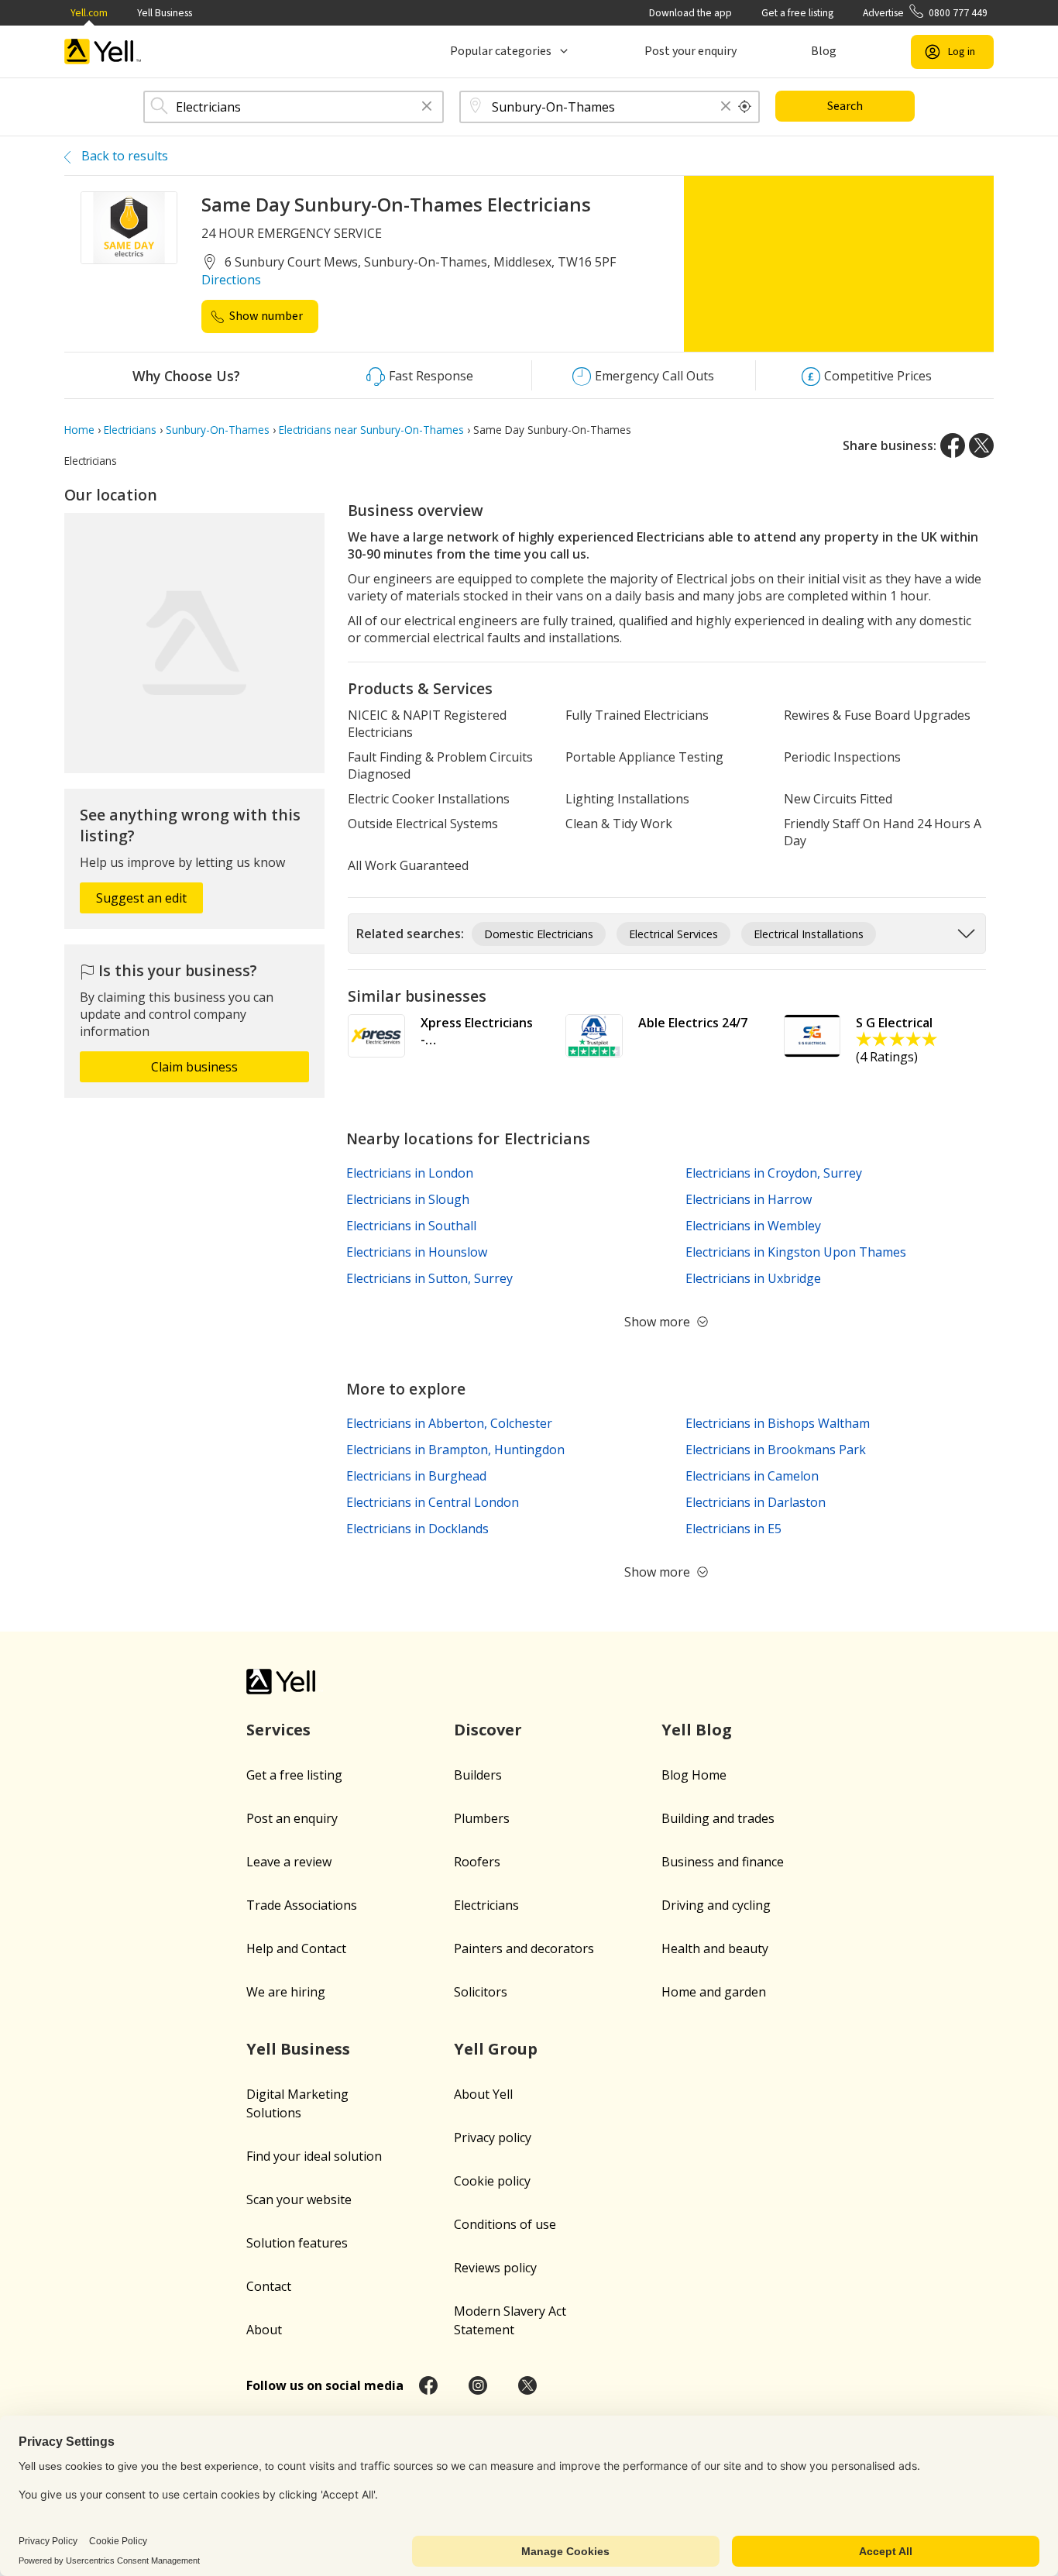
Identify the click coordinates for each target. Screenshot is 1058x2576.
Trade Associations (302, 1905)
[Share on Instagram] (478, 2385)
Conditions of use (505, 2224)
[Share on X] (981, 445)
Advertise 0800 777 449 (925, 13)
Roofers (477, 1862)
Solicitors (481, 1992)
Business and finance (723, 1862)
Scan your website (299, 2199)
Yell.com (89, 13)
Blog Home (694, 1775)
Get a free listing (797, 13)
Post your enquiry (690, 51)
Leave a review (289, 1862)
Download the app (690, 13)
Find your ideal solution (314, 2156)
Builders (478, 1775)
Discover (488, 1730)
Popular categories (501, 51)
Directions (231, 280)
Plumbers (482, 1818)
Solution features (297, 2243)
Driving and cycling (716, 1905)
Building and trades (718, 1818)
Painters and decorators (524, 1948)
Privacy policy (493, 2137)
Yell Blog (697, 1730)
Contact (269, 2286)
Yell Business (165, 13)
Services (278, 1730)
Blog (824, 51)
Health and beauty (715, 1948)
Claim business (194, 1067)
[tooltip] (745, 107)
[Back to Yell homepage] (103, 52)
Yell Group (496, 2049)
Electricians (486, 1905)
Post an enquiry (292, 1818)
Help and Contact (296, 1948)
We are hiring (286, 1992)
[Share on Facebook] (953, 445)
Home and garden (714, 1992)
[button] (427, 107)
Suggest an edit (141, 898)
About (264, 2330)
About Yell (483, 2094)
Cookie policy (492, 2181)
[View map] (194, 643)
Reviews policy (495, 2268)
